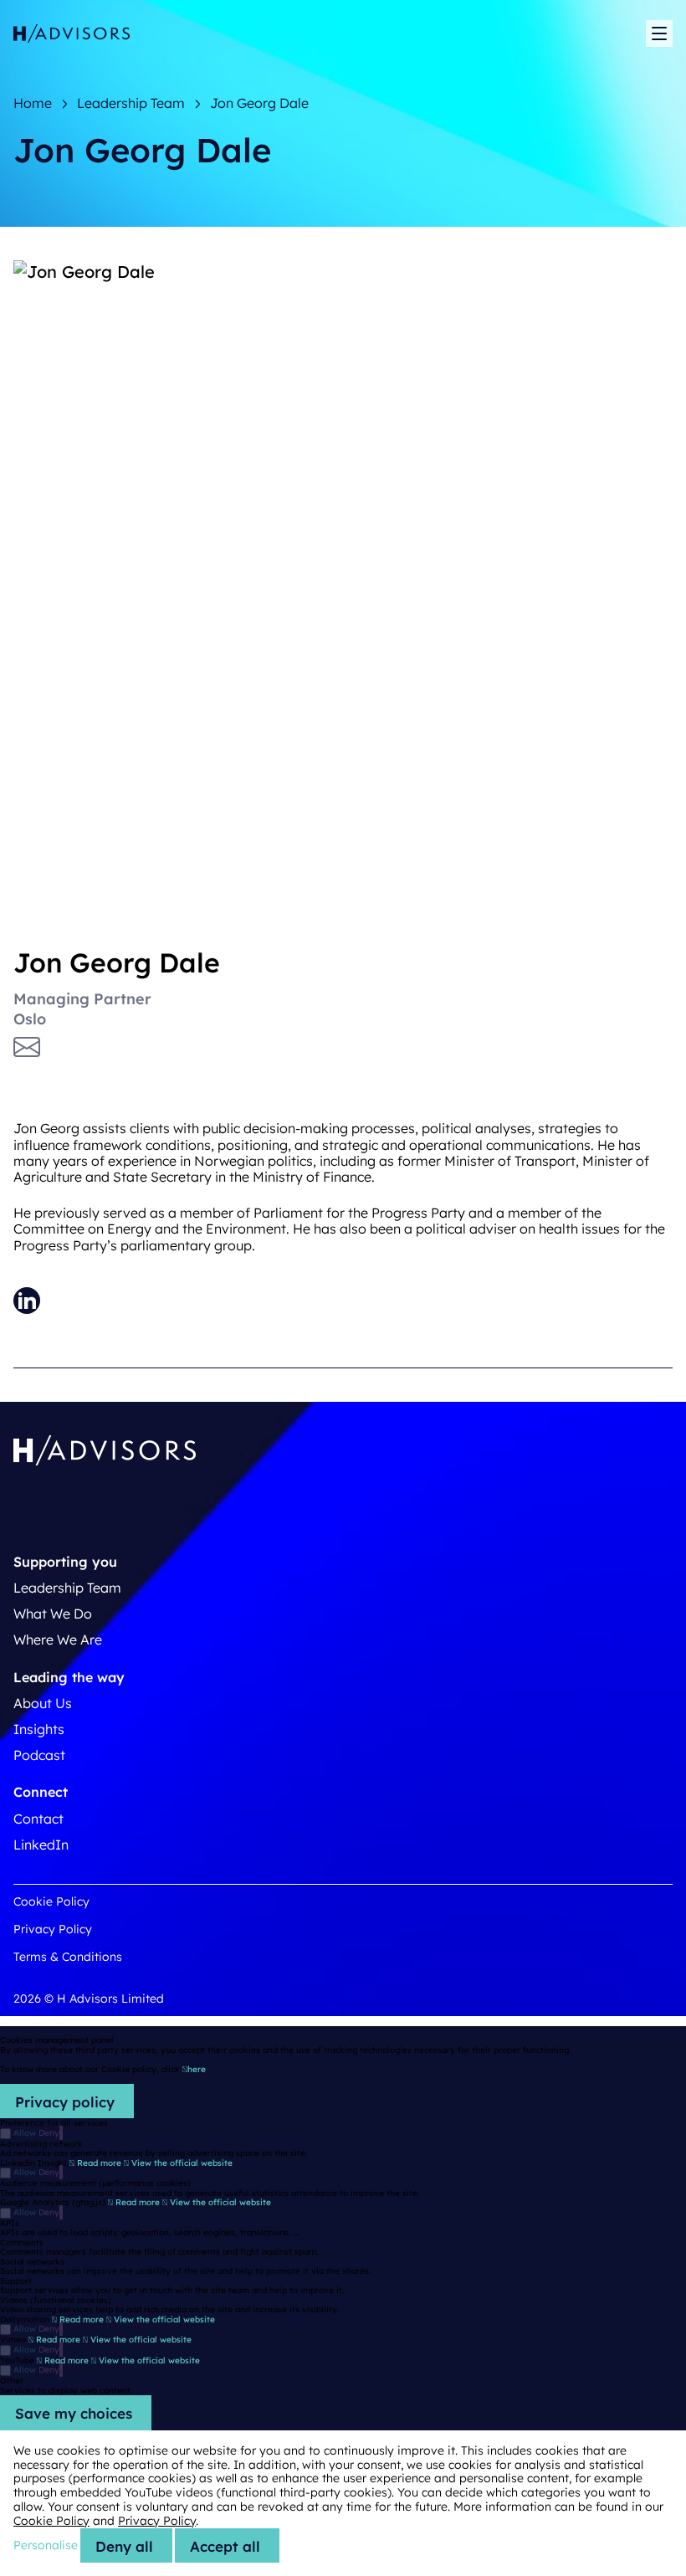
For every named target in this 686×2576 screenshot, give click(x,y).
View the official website (181, 2163)
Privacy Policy (53, 1929)
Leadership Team (67, 1588)
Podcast (39, 1755)
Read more (99, 2163)
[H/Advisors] (72, 34)
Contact (38, 1819)
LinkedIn (41, 1845)
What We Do (53, 1614)
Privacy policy (65, 2102)
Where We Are (58, 1640)
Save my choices (74, 2413)
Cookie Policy (51, 1901)
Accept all (225, 2546)
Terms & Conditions (68, 1957)
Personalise (46, 2545)
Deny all (124, 2546)
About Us (43, 1703)
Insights (39, 1729)
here (197, 2069)
